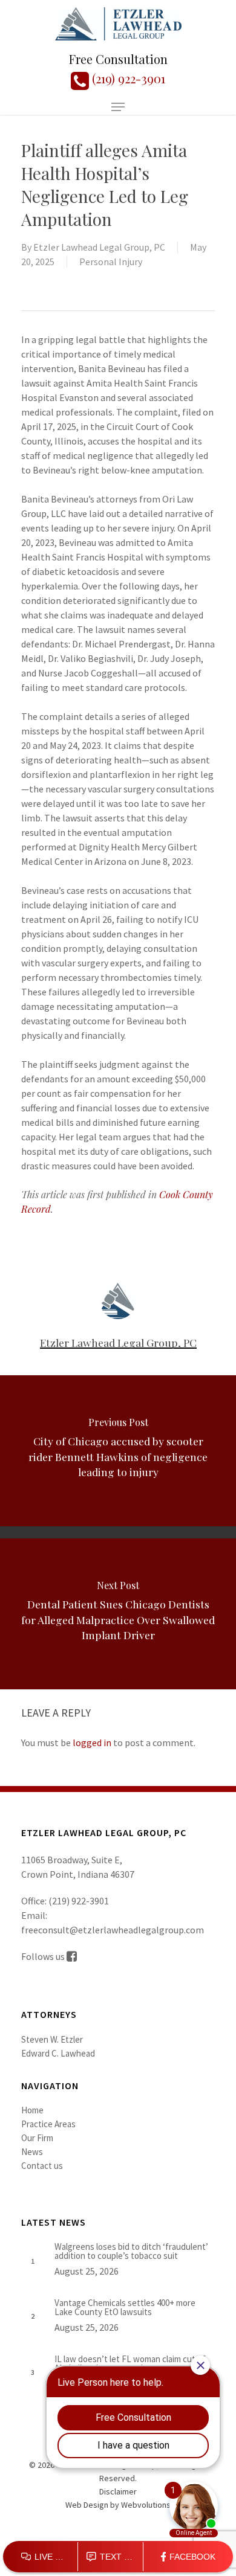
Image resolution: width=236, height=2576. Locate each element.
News (32, 2152)
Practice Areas (48, 2124)
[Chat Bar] (118, 2557)
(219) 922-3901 (127, 78)
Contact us (42, 2166)
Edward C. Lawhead (58, 2053)
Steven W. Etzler (52, 2039)
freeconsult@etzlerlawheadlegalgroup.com (113, 1930)
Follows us (44, 1956)
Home (32, 2110)
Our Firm (37, 2138)
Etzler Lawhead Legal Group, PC (99, 247)
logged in (92, 1742)
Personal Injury (111, 262)
